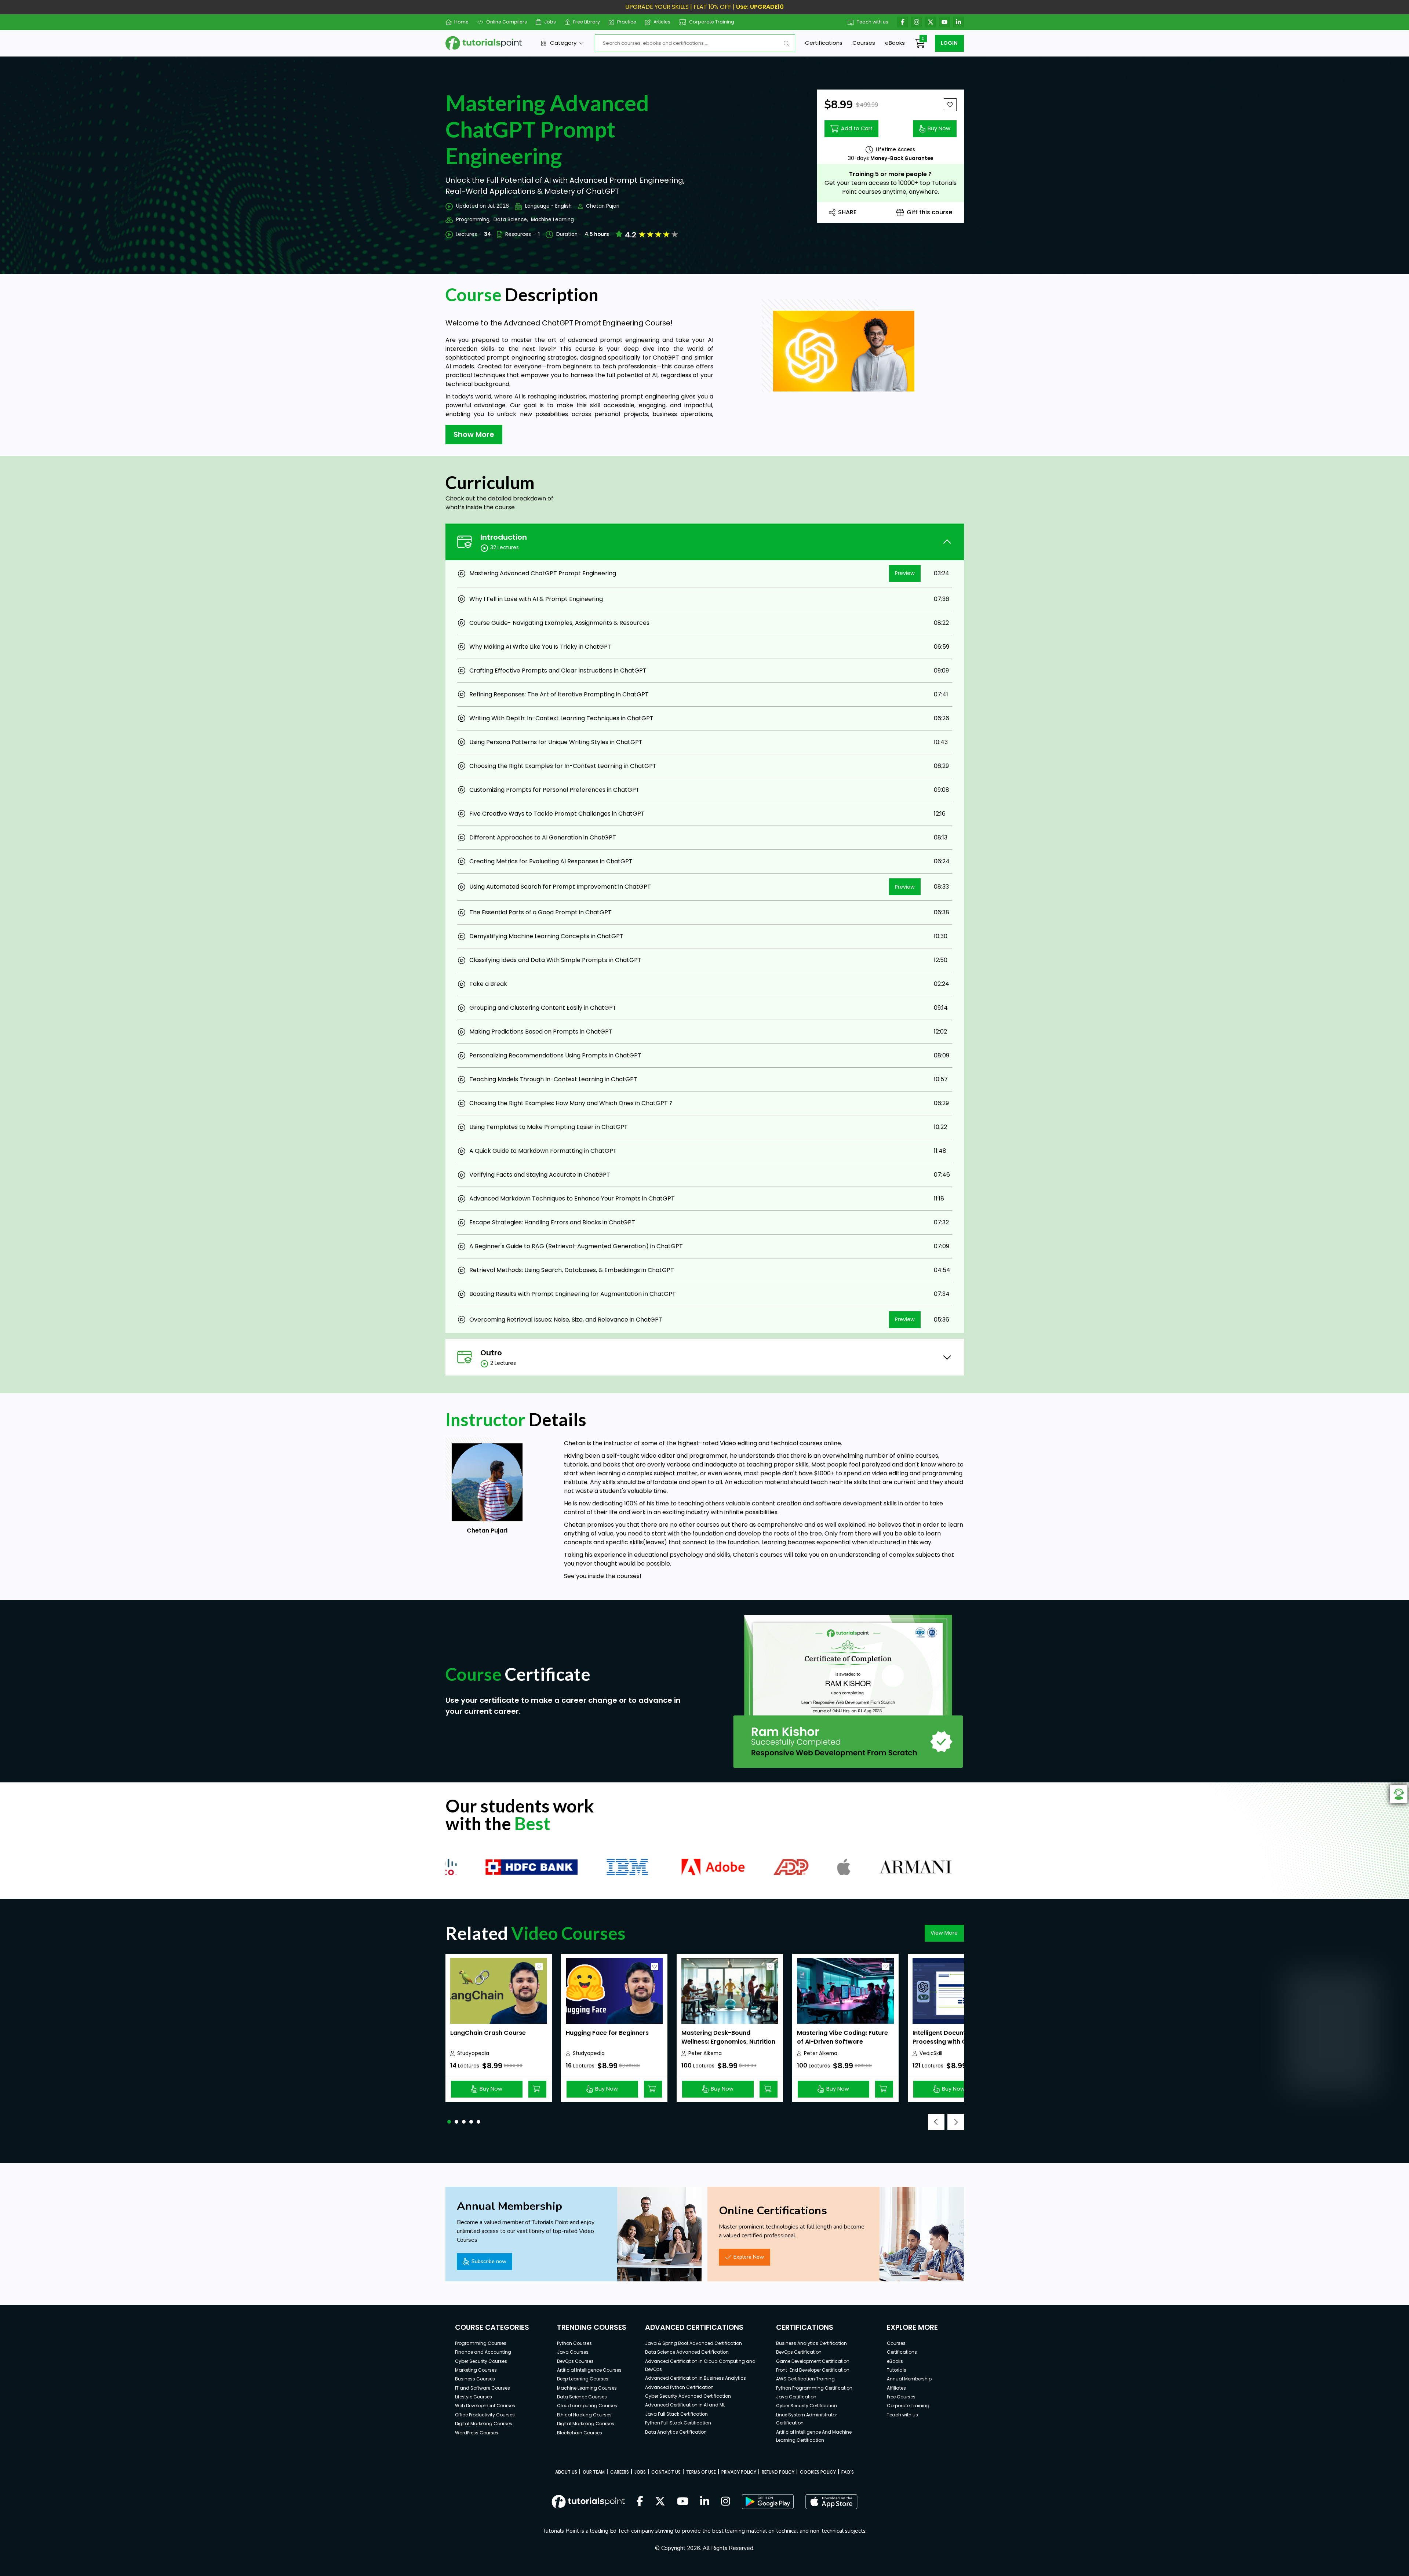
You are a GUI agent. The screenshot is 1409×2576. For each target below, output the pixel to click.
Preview (905, 573)
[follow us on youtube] (683, 2502)
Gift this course (929, 212)
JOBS (640, 2472)
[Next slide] (956, 2122)
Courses (864, 43)
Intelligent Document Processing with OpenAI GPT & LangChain (958, 2042)
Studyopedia (473, 2053)
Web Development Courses (485, 2406)
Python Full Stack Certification (678, 2423)
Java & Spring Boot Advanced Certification (693, 2343)
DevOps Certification (799, 2352)
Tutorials (897, 2370)
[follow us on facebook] (640, 2502)
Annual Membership (909, 2379)
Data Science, (511, 220)
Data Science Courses (582, 2397)
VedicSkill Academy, (932, 2054)
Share (847, 212)
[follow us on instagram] (726, 2502)
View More (944, 1933)
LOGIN (949, 43)
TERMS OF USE (701, 2472)
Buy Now (939, 128)
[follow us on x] (660, 2502)
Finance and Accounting (483, 2352)
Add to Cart (857, 128)
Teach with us (873, 22)
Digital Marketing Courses (484, 2424)
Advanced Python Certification (679, 2387)
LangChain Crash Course (488, 2033)
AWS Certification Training (805, 2379)
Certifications (824, 43)
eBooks (895, 43)
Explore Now (749, 2257)
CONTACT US (666, 2472)
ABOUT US (566, 2472)
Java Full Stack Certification (676, 2414)
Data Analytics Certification (676, 2432)
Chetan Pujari (603, 206)
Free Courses (901, 2397)
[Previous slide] (936, 2122)
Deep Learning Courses (583, 2379)
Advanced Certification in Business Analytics (696, 2378)
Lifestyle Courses (474, 2397)
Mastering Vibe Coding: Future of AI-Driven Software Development (842, 2042)
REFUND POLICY (778, 2472)
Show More (474, 434)
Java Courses (573, 2352)
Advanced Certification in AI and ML (685, 2405)
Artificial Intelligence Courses (589, 2370)
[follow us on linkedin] (705, 2502)
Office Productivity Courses (485, 2415)
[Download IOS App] (831, 2502)
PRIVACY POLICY (739, 2472)
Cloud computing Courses (587, 2406)
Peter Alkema (705, 2053)
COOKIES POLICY (818, 2472)
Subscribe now (489, 2261)
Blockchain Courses (580, 2433)
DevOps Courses (575, 2361)
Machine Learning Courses (587, 2388)
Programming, (473, 220)
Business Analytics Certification (811, 2343)
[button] (449, 2122)
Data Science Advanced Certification (687, 2352)
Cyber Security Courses (481, 2361)
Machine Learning (552, 220)
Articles (662, 22)
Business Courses (475, 2379)
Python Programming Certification (814, 2388)
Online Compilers (506, 22)
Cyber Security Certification (807, 2406)
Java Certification (796, 2397)
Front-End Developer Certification (813, 2370)
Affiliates (896, 2388)
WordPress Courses (477, 2433)
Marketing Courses (476, 2370)
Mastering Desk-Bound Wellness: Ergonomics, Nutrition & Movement (728, 2042)
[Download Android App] (768, 2502)
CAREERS (620, 2472)
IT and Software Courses (483, 2388)
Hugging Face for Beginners (607, 2033)
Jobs (550, 22)
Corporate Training (712, 22)
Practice (627, 22)
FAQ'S (848, 2472)
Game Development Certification (813, 2361)
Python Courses (574, 2343)
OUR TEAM (594, 2472)
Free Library (587, 22)
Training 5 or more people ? (890, 174)
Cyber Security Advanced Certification (688, 2396)
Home (461, 22)
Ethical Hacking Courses (584, 2415)
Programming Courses (481, 2343)
